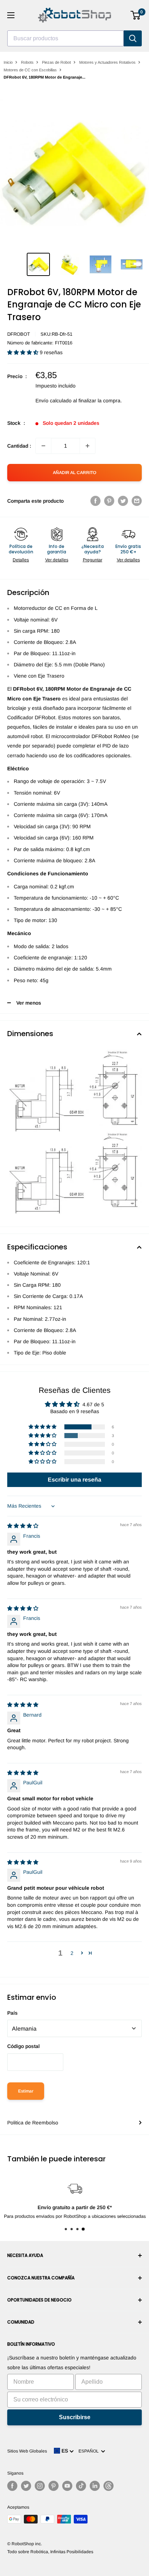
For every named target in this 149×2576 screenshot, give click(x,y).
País (12, 2013)
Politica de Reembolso (33, 2123)
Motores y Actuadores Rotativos (107, 62)
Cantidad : (19, 446)
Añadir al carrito (74, 473)
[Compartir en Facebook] (95, 501)
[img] (23, 1526)
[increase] (88, 446)
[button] (24, 352)
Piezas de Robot (56, 62)
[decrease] (43, 446)
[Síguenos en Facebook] (12, 2486)
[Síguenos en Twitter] (26, 2486)
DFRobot (19, 334)
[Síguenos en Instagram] (40, 2486)
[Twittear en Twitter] (123, 501)
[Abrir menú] (11, 15)
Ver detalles (57, 560)
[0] (136, 15)
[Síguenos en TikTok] (81, 2486)
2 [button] (72, 1953)
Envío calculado (54, 401)
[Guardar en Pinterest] (109, 501)
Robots (27, 62)
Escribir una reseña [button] (74, 1480)
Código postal (24, 2046)
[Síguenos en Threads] (108, 2486)
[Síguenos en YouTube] (67, 2486)
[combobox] (65, 38)
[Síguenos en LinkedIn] (95, 2486)
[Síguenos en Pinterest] (54, 2486)
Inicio (8, 62)
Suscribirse (75, 2417)
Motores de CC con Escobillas (30, 70)
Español (90, 2451)
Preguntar (93, 560)
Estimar (26, 2091)
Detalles (21, 560)
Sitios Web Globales (27, 2451)
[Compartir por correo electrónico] (137, 501)
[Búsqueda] (133, 38)
